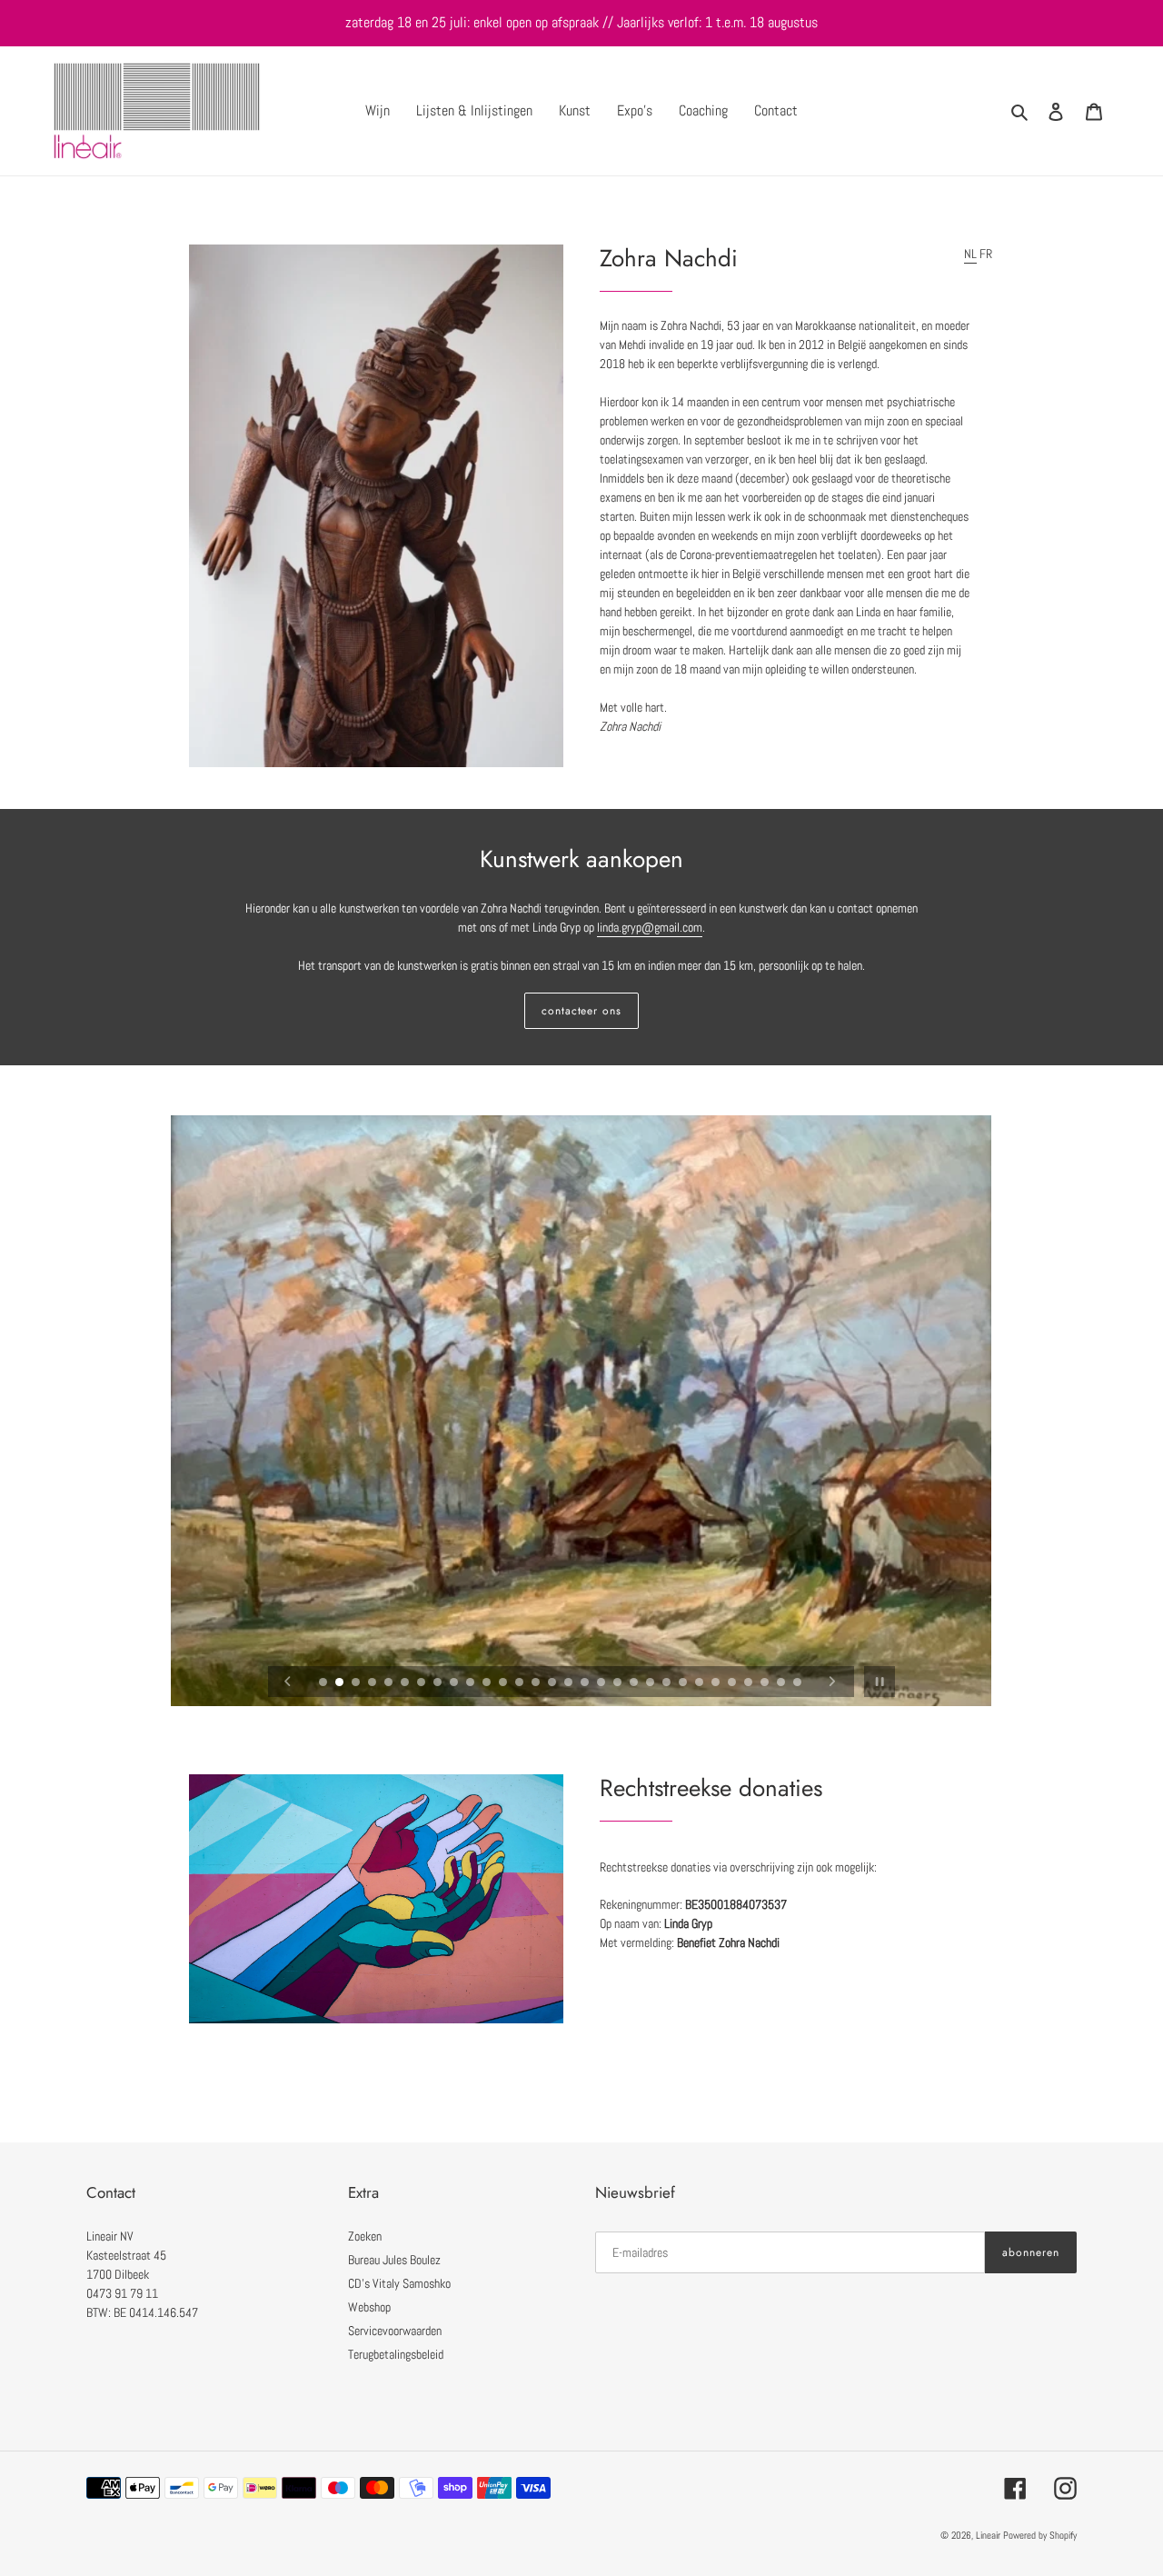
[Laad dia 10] (472, 1683)
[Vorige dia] (288, 1682)
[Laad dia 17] (586, 1683)
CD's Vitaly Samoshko (399, 2283)
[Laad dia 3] (357, 1683)
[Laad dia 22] (668, 1683)
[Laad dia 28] (766, 1683)
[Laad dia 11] (488, 1683)
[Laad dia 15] (553, 1683)
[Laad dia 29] (782, 1683)
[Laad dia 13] (521, 1683)
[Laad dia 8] (439, 1683)
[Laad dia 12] (504, 1683)
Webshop (369, 2307)
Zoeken (365, 2236)
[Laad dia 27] (750, 1683)
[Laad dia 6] (406, 1683)
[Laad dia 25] (717, 1683)
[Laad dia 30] (799, 1683)
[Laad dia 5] (390, 1683)
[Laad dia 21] (651, 1683)
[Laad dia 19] (619, 1683)
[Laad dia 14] (537, 1683)
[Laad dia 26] (733, 1683)
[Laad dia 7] (422, 1683)
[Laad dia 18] (602, 1683)
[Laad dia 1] (324, 1683)
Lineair (989, 2535)
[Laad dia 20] (635, 1683)
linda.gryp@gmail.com (650, 927)
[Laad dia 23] (684, 1683)
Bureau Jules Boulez (394, 2260)
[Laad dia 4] (373, 1683)
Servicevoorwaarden (395, 2331)
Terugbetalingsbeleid (396, 2354)
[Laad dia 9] (455, 1683)
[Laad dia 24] (701, 1683)
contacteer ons (581, 1011)
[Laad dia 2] (341, 1683)
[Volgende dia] (832, 1682)
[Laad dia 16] (570, 1683)
